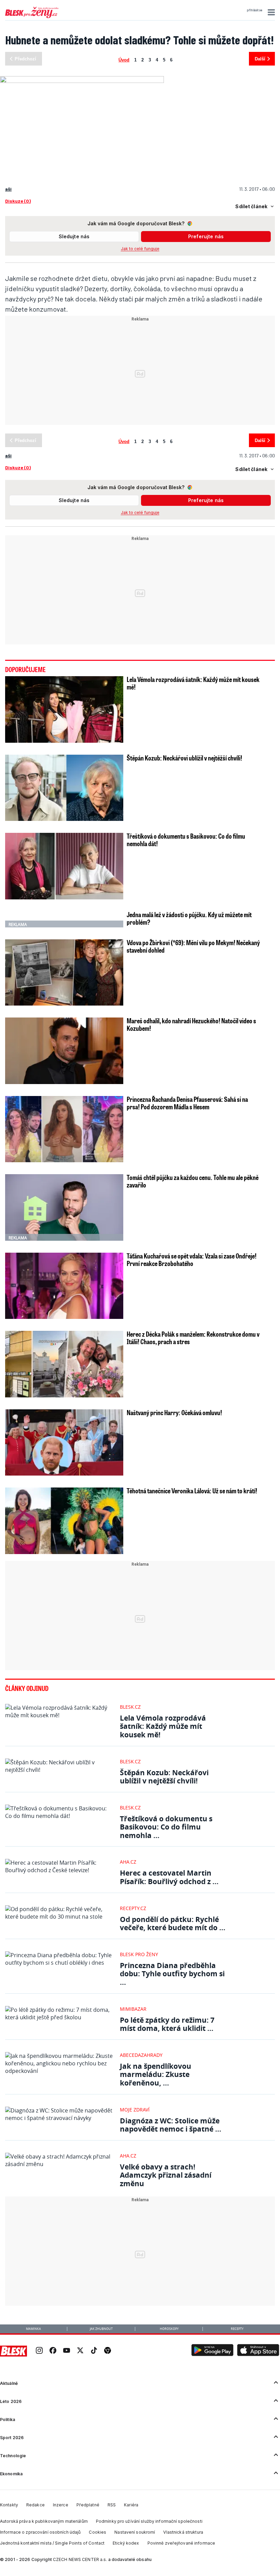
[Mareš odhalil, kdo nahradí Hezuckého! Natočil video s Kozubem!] (64, 1051)
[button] (270, 12)
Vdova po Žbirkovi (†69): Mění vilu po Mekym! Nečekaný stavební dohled (193, 946)
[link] (39, 2351)
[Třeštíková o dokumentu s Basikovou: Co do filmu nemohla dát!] (64, 866)
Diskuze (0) (18, 201)
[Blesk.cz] (13, 2351)
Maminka (33, 2329)
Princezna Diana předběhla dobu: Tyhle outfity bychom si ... (172, 1974)
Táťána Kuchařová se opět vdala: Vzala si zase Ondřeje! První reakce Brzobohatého (192, 1259)
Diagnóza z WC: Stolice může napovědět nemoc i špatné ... (171, 2125)
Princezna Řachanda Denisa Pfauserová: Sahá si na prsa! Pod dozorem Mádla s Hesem (187, 1103)
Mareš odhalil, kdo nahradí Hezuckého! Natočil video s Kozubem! (191, 1024)
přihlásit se (255, 10)
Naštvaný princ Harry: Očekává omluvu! (174, 1412)
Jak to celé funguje (140, 249)
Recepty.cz (133, 1908)
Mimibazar (133, 2009)
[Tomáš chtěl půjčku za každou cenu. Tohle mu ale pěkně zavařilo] (64, 1207)
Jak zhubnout (101, 2329)
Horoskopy (169, 2329)
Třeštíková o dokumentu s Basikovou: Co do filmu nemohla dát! (186, 840)
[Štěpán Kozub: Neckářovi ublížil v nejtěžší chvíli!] (64, 788)
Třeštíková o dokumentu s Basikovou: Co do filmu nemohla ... (166, 1827)
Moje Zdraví (135, 2110)
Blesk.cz (130, 1707)
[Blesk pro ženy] (32, 17)
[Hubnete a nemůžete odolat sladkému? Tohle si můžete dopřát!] (82, 79)
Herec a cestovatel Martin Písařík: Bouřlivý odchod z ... (169, 1877)
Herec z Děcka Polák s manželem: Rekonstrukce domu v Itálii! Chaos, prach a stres (193, 1338)
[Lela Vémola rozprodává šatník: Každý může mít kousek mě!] (64, 709)
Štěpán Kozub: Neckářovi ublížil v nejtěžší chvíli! (184, 758)
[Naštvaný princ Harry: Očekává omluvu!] (64, 1442)
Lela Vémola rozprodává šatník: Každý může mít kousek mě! (193, 683)
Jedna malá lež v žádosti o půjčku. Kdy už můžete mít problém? (189, 918)
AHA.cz (128, 1862)
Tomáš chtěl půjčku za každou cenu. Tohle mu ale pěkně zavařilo (193, 1181)
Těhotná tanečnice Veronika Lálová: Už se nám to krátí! (192, 1491)
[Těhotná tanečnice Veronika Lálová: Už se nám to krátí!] (64, 1521)
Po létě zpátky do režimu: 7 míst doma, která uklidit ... (167, 2024)
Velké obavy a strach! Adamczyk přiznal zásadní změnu (166, 2175)
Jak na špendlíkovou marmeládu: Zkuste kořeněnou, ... (156, 2074)
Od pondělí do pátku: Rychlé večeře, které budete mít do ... (173, 1924)
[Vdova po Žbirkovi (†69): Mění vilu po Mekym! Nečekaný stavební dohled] (64, 972)
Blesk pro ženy (139, 1954)
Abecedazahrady (141, 2055)
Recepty (237, 2329)
